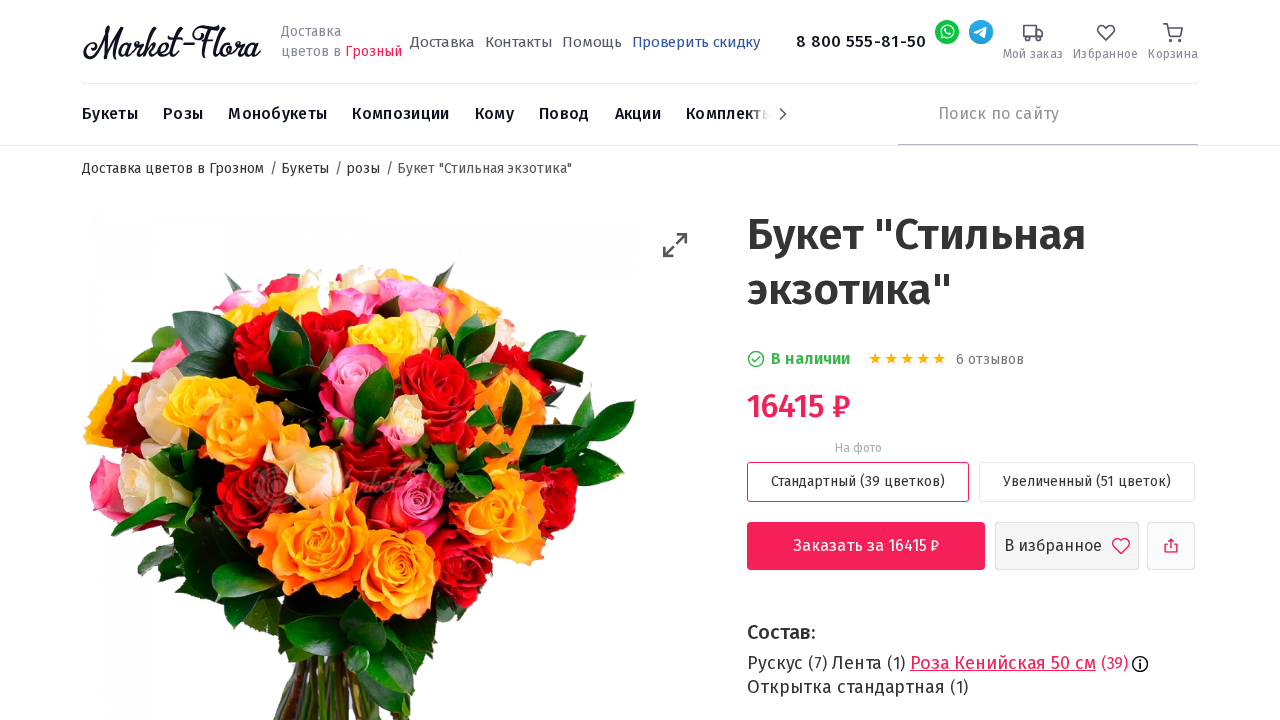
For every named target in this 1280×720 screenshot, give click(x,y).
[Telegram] (981, 32)
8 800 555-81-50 (861, 41)
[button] (675, 245)
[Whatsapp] (947, 32)
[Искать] (908, 114)
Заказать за (882, 545)
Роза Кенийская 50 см (1003, 663)
